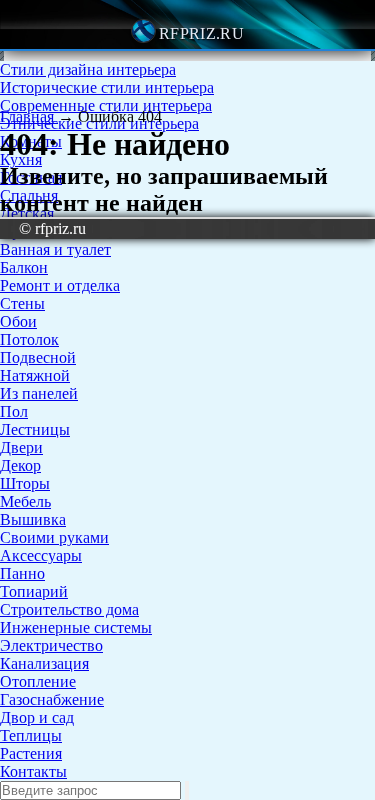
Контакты (33, 771)
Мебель (25, 501)
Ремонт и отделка (60, 285)
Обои (18, 321)
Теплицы (31, 735)
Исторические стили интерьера (107, 87)
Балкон (24, 267)
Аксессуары (41, 555)
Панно (22, 573)
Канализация (44, 663)
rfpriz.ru (201, 33)
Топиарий (34, 591)
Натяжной (35, 375)
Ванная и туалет (55, 249)
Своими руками (54, 537)
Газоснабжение (52, 699)
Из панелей (39, 393)
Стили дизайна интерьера (88, 69)
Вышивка (33, 519)
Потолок (29, 339)
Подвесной (38, 357)
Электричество (51, 645)
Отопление (38, 681)
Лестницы (35, 429)
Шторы (25, 483)
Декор (20, 465)
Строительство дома (69, 609)
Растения (31, 753)
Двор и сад (37, 717)
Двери (21, 447)
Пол (14, 411)
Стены (22, 303)
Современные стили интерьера (106, 105)
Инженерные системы (76, 627)
